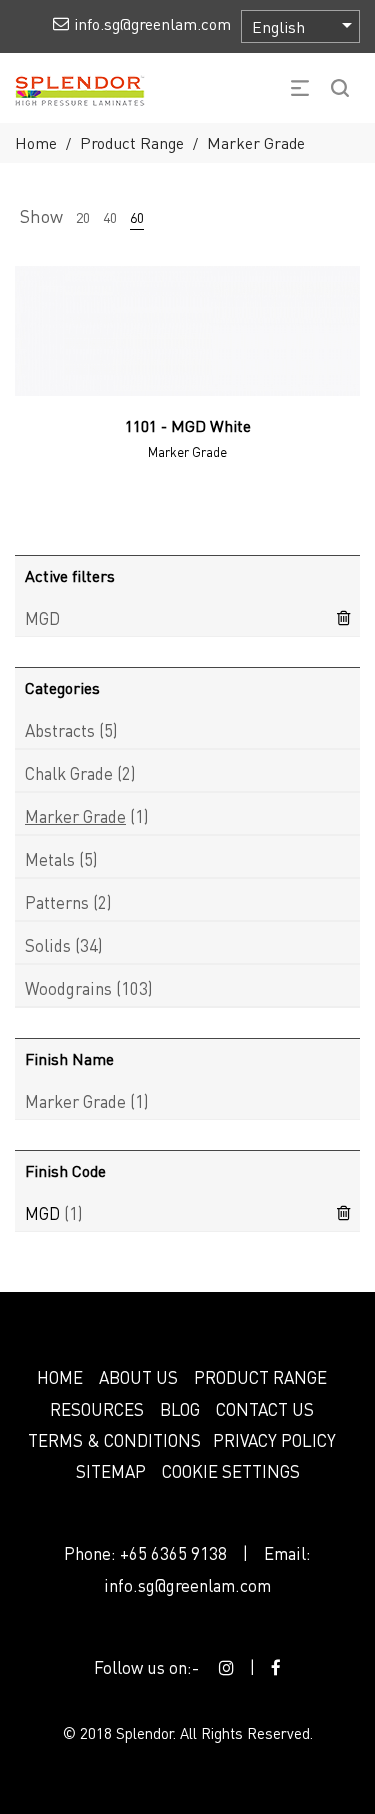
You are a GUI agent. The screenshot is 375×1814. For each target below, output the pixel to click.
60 (137, 217)
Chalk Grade (69, 773)
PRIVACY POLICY (274, 1440)
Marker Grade (75, 816)
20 (83, 217)
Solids (48, 945)
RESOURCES (97, 1409)
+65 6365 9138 (173, 1553)
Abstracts (60, 730)
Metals (50, 859)
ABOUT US (138, 1377)
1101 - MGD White (188, 425)
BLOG (180, 1409)
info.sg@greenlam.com (187, 1585)
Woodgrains (68, 988)
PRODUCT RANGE (260, 1377)
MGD (42, 618)
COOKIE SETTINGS (231, 1471)
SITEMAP (111, 1471)
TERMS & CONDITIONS (114, 1440)
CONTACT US (265, 1409)
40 (110, 217)
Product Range (132, 142)
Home (36, 142)
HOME (60, 1377)
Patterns (57, 902)
